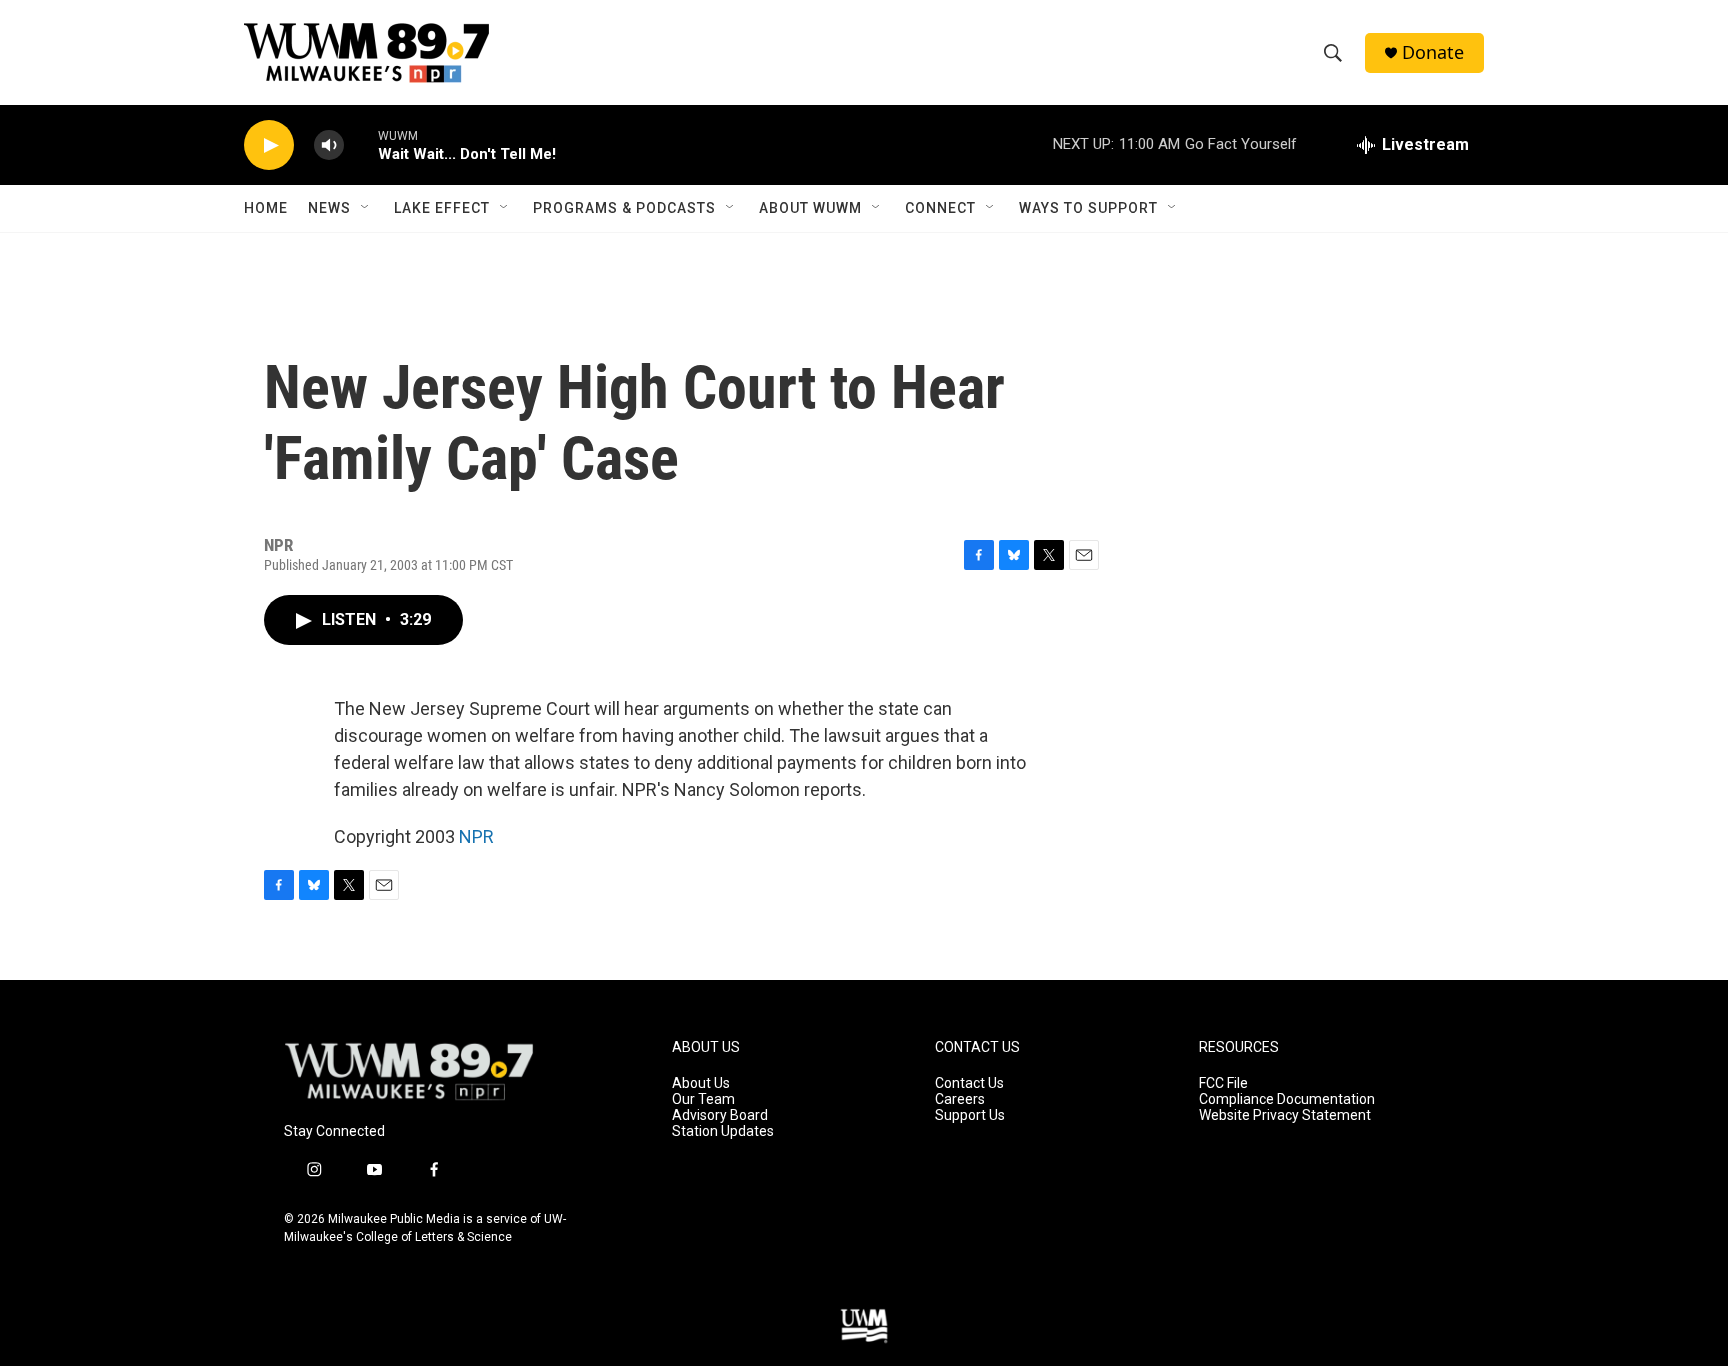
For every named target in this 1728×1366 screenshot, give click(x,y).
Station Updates (723, 1131)
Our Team (703, 1099)
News (329, 208)
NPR (476, 836)
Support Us (970, 1115)
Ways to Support (1088, 208)
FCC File (1223, 1083)
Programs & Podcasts (624, 208)
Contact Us (969, 1083)
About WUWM (810, 208)
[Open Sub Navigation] (366, 208)
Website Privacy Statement (1285, 1115)
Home (266, 208)
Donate (1433, 52)
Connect (940, 208)
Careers (960, 1099)
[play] (269, 145)
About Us (701, 1083)
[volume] (329, 145)
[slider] (361, 144)
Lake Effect (442, 208)
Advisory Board (720, 1115)
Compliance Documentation (1287, 1099)
